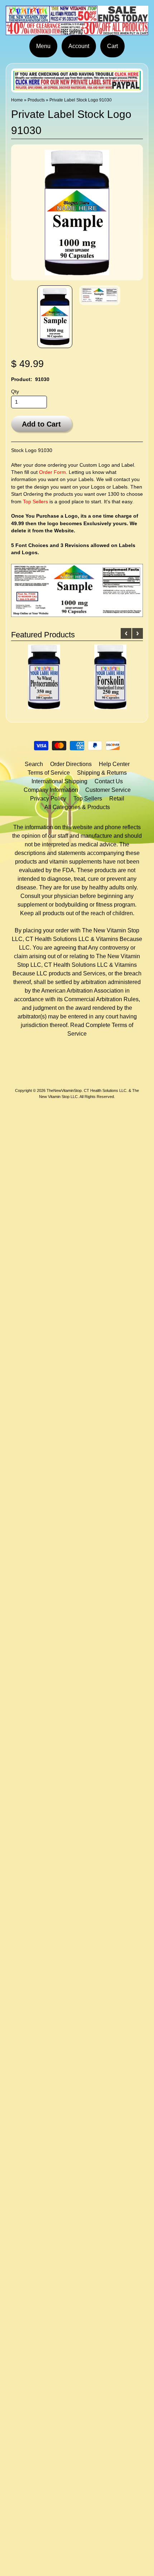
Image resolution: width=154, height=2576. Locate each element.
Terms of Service (49, 773)
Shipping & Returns (102, 773)
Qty (15, 392)
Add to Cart (41, 424)
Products (36, 100)
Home (17, 100)
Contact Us (109, 781)
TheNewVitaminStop (64, 1090)
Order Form (52, 472)
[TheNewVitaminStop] (77, 31)
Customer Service (108, 790)
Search (34, 764)
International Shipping (59, 781)
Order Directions (71, 764)
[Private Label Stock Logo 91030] (55, 317)
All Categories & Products (77, 807)
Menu (43, 46)
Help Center (114, 764)
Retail (117, 799)
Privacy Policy (48, 799)
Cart (112, 46)
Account (79, 46)
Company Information (51, 790)
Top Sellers (35, 502)
